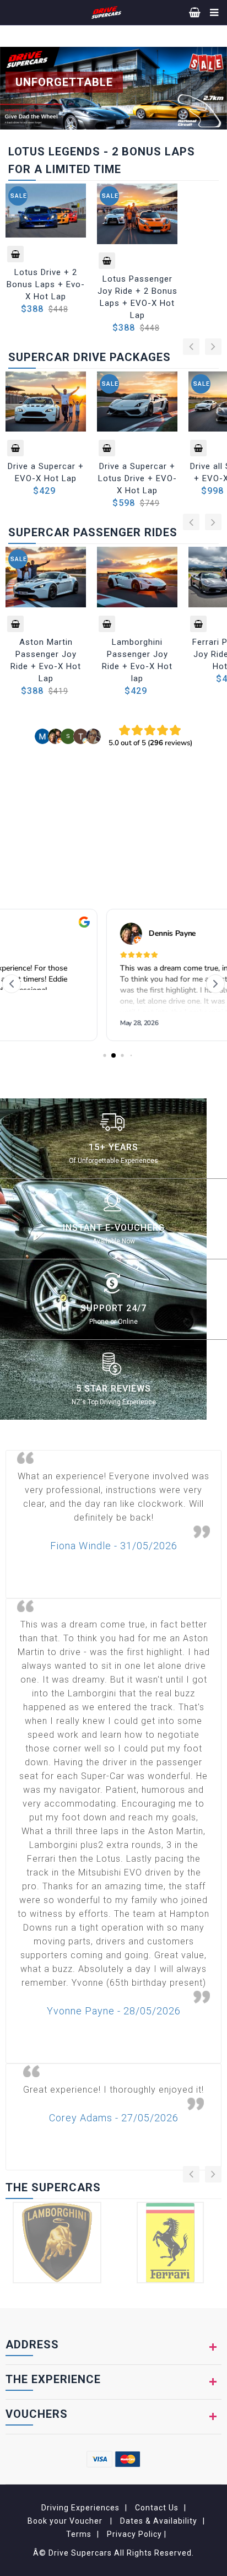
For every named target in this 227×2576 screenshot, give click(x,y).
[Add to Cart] (15, 254)
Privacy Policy (136, 2534)
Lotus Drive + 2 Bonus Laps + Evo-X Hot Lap (46, 284)
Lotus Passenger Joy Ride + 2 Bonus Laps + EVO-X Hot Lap (137, 297)
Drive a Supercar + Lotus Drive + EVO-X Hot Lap (137, 478)
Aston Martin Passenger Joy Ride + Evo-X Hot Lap (46, 660)
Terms (79, 2534)
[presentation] (191, 347)
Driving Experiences (80, 2508)
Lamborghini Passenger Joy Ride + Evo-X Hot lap (137, 660)
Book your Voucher (66, 2521)
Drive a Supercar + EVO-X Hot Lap (46, 472)
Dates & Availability (159, 2521)
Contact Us (157, 2508)
